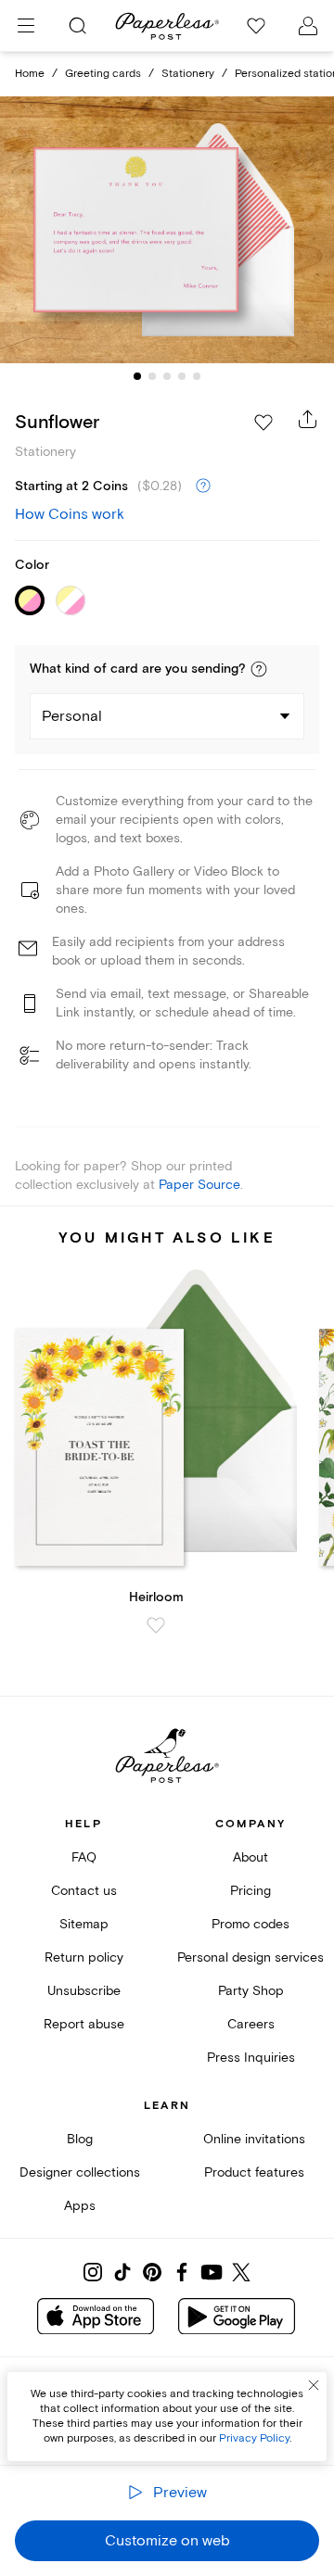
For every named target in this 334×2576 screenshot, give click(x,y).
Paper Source (199, 1185)
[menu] (26, 26)
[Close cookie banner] (314, 2385)
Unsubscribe (84, 1991)
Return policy (84, 1957)
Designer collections (80, 2172)
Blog (80, 2139)
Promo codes (250, 1924)
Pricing (250, 1891)
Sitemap (84, 1924)
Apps (80, 2206)
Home (30, 74)
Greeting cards (103, 74)
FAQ (84, 1857)
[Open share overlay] (308, 419)
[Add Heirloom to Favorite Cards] (156, 1625)
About (250, 1857)
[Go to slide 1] (137, 376)
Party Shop (251, 1991)
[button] (259, 669)
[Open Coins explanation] (203, 486)
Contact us (84, 1891)
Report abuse (84, 2024)
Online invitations (254, 2139)
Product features (254, 2172)
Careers (251, 2024)
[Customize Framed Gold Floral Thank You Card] (167, 230)
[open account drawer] (308, 26)
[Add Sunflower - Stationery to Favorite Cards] (263, 423)
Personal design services (250, 1957)
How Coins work (70, 514)
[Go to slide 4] (182, 376)
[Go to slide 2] (152, 376)
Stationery (188, 74)
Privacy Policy (254, 2438)
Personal (72, 716)
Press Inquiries (251, 2058)
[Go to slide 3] (167, 376)
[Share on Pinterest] (152, 2272)
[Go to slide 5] (197, 376)
